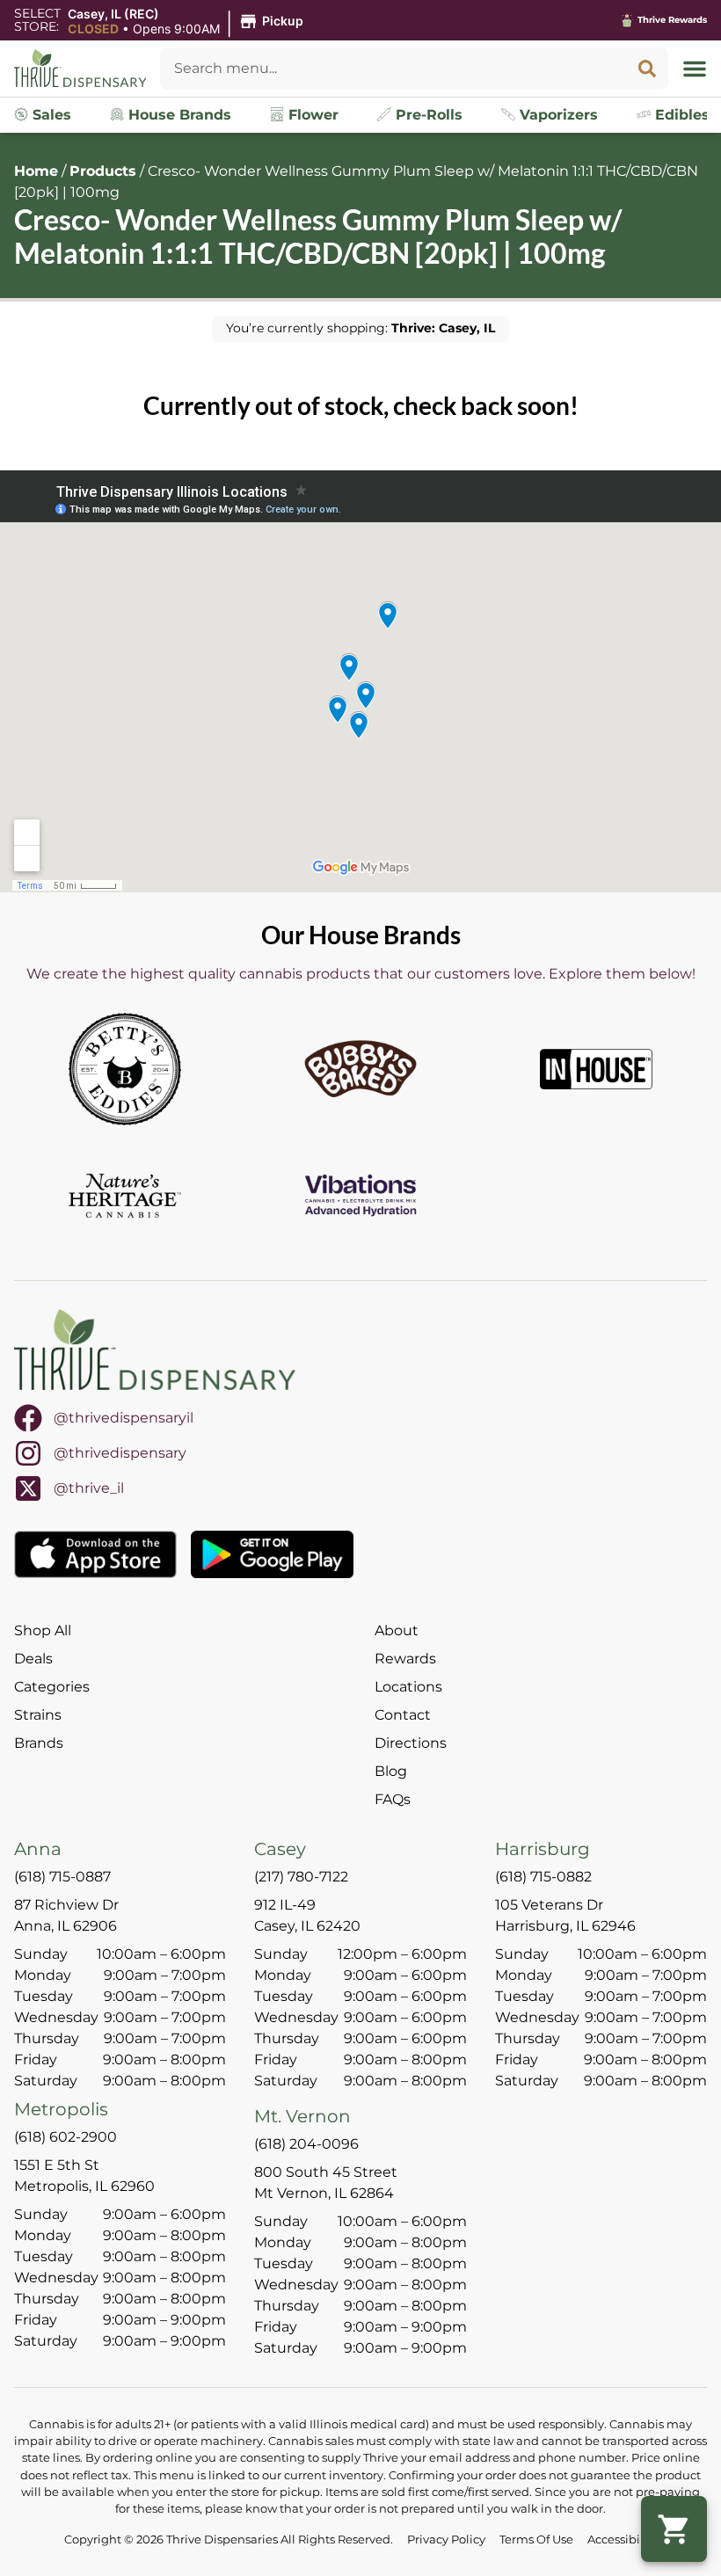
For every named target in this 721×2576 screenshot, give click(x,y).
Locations (408, 1687)
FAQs (393, 1799)
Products (103, 171)
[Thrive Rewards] (627, 20)
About (397, 1630)
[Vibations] (360, 1196)
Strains (38, 1715)
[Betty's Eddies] (125, 1069)
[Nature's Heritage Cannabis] (125, 1196)
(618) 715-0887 (62, 1877)
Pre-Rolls (427, 115)
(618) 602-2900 (66, 2137)
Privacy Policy (446, 2540)
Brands (39, 1743)
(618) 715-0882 (543, 1877)
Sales (50, 115)
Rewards (405, 1659)
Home (36, 171)
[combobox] (393, 69)
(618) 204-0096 (306, 2144)
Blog (391, 1771)
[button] (188, 22)
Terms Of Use (536, 2540)
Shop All (43, 1630)
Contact (403, 1715)
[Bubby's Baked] (360, 1069)
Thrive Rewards (672, 20)
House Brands (178, 115)
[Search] (647, 69)
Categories (52, 1687)
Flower (311, 115)
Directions (411, 1743)
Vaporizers (557, 115)
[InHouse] (596, 1069)
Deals (33, 1659)
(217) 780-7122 (301, 1877)
